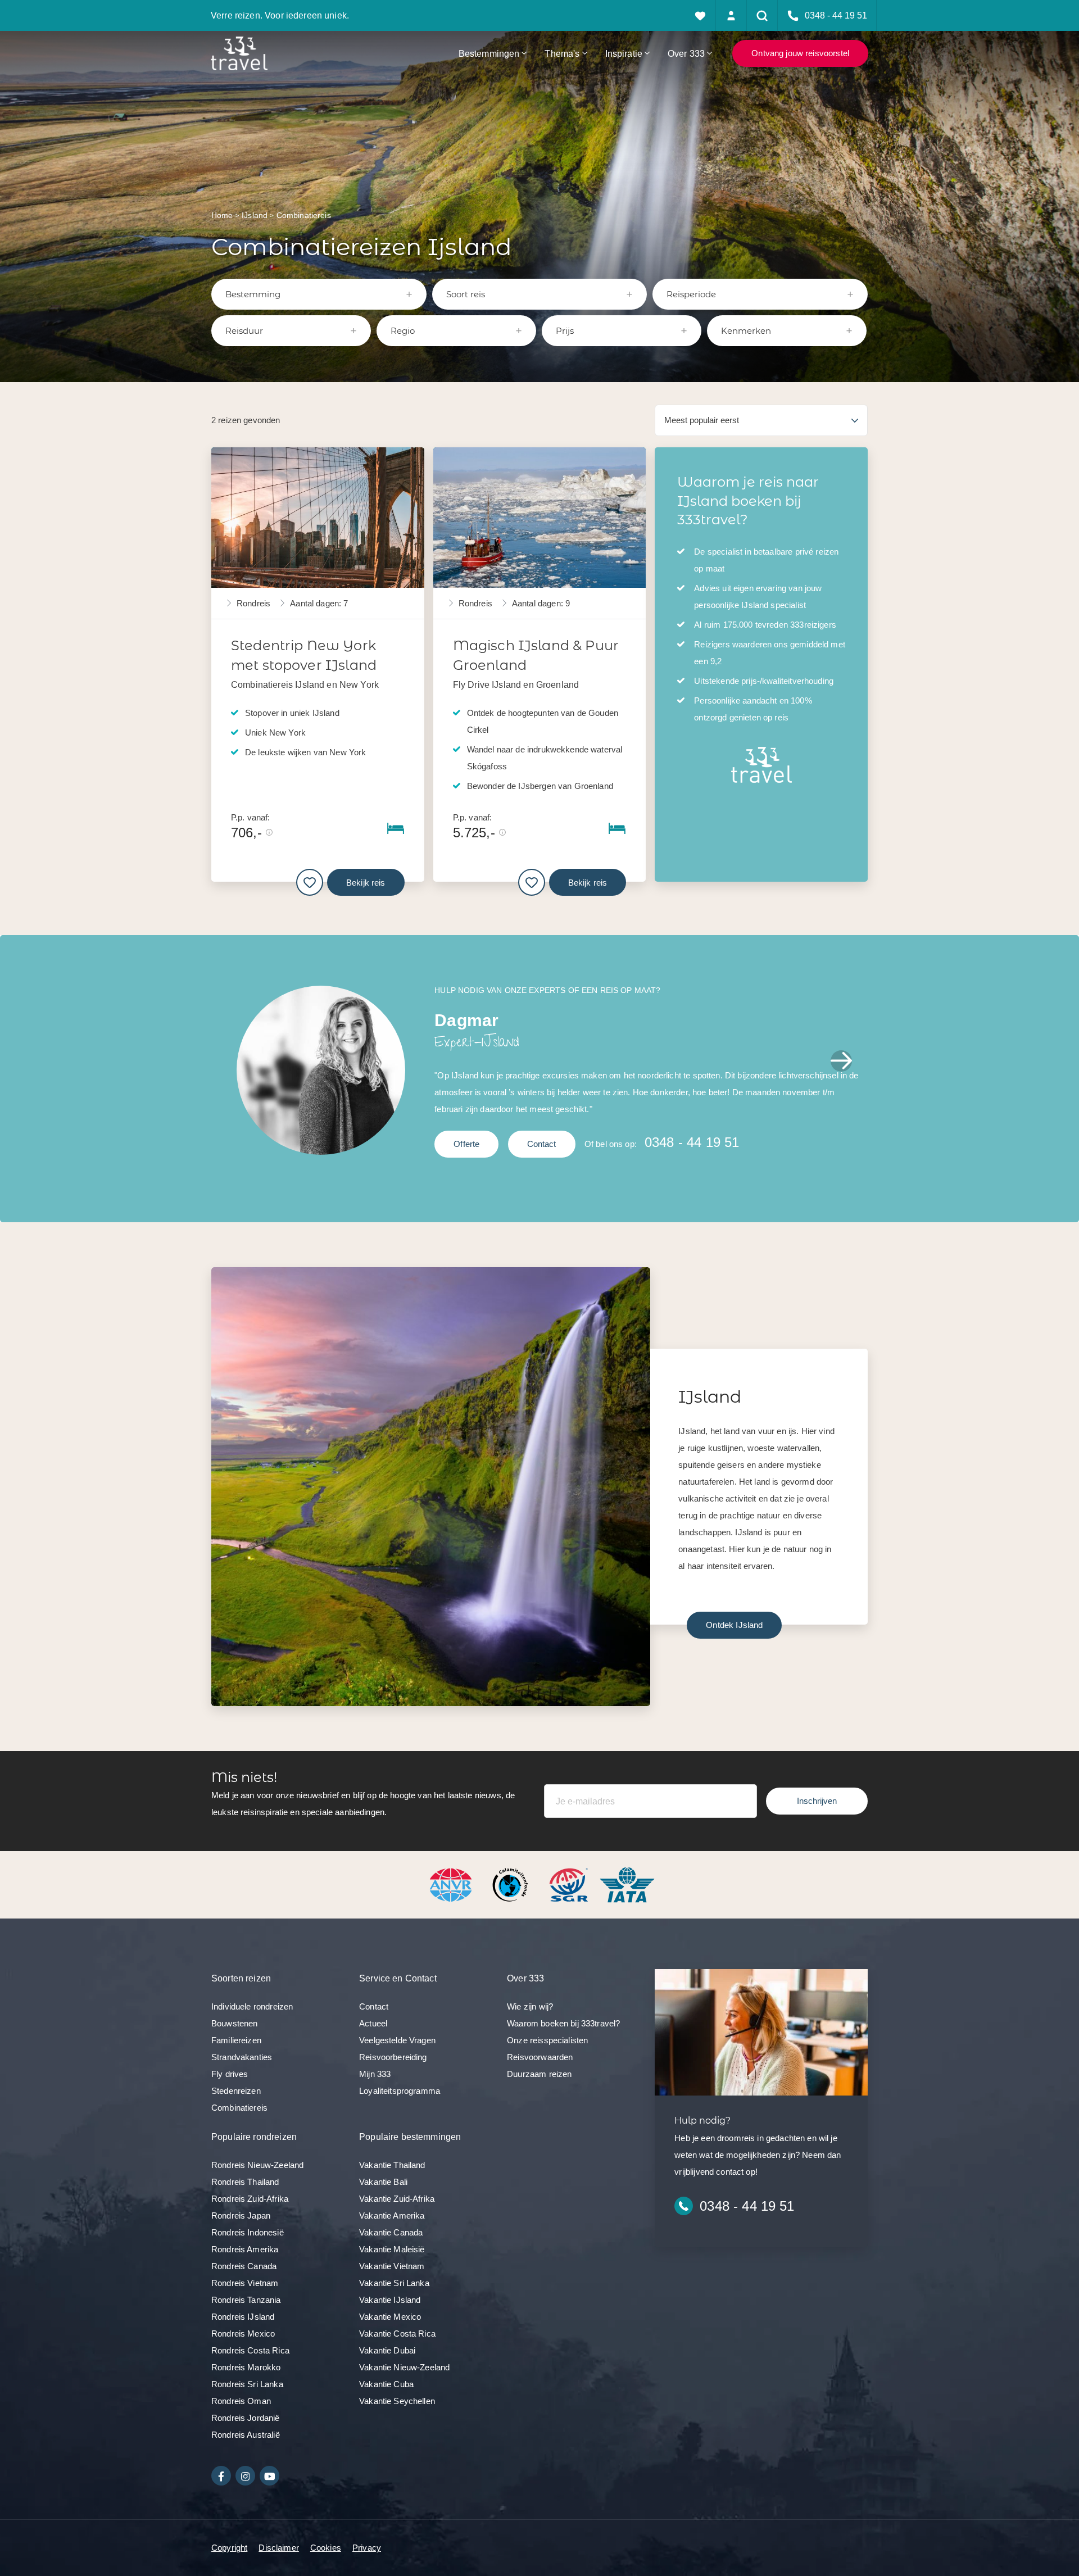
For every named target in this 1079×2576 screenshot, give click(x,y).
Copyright (229, 2548)
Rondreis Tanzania (246, 2300)
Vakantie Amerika (392, 2216)
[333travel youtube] (269, 2476)
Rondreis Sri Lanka (247, 2384)
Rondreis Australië (246, 2435)
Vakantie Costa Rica (397, 2334)
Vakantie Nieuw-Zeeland (404, 2367)
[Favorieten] (701, 15)
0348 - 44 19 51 (692, 1142)
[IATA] (627, 1884)
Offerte (466, 1144)
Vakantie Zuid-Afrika (397, 2199)
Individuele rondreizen (252, 2006)
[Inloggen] (731, 15)
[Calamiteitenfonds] (511, 1884)
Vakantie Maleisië (392, 2249)
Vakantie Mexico (390, 2317)
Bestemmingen (489, 53)
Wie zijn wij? (530, 2006)
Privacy (367, 2548)
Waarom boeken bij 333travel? (563, 2023)
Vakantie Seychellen (397, 2401)
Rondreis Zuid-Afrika (250, 2199)
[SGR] (570, 1884)
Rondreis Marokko (246, 2367)
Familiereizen (236, 2040)
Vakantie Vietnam (392, 2266)
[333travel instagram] (245, 2476)
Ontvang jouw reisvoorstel (800, 53)
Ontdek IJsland (734, 1625)
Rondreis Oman (241, 2401)
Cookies (326, 2548)
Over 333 (686, 53)
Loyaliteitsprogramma (400, 2091)
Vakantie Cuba (386, 2384)
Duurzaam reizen (539, 2074)
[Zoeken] (762, 15)
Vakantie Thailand (392, 2165)
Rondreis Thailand (245, 2182)
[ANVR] (453, 1884)
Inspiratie (624, 53)
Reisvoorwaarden (540, 2057)
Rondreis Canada (244, 2266)
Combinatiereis (239, 2108)
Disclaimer (279, 2548)
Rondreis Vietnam (245, 2283)
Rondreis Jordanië (246, 2418)
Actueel (373, 2023)
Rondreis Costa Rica (250, 2350)
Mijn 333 (375, 2074)
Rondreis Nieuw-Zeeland (257, 2165)
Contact (542, 1144)
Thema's (562, 53)
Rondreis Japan (241, 2216)
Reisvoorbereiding (393, 2057)
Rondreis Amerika (245, 2249)
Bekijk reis (366, 883)
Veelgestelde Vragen (397, 2040)
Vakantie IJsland (390, 2300)
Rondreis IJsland (243, 2317)
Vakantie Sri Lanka (394, 2283)
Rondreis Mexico (243, 2334)
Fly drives (230, 2074)
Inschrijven (817, 1801)
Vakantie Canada (391, 2232)
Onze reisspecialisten (547, 2040)
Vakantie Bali (383, 2182)
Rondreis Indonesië (248, 2232)
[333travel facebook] (221, 2476)
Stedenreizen (236, 2091)
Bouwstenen (235, 2023)
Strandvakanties (242, 2057)
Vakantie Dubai (387, 2350)
